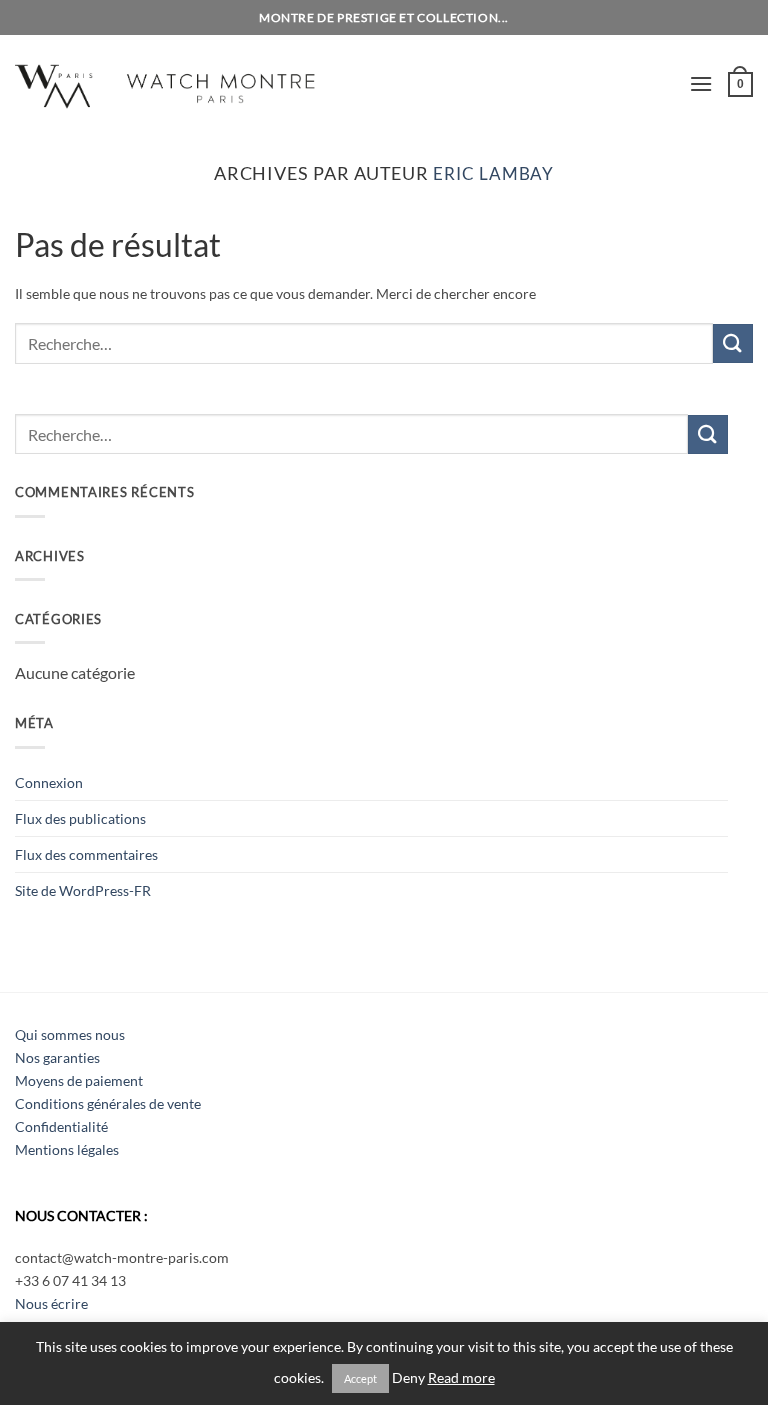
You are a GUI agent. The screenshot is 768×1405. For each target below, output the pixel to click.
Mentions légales (67, 1149)
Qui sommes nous (70, 1034)
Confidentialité (61, 1126)
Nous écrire (51, 1303)
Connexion (49, 782)
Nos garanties (57, 1057)
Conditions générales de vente (108, 1103)
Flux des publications (80, 818)
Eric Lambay (493, 174)
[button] (701, 83)
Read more (461, 1378)
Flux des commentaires (86, 854)
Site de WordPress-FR (83, 890)
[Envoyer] (733, 343)
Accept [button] (360, 1378)
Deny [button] (408, 1378)
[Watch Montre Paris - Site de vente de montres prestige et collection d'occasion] (194, 83)
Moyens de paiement (79, 1080)
